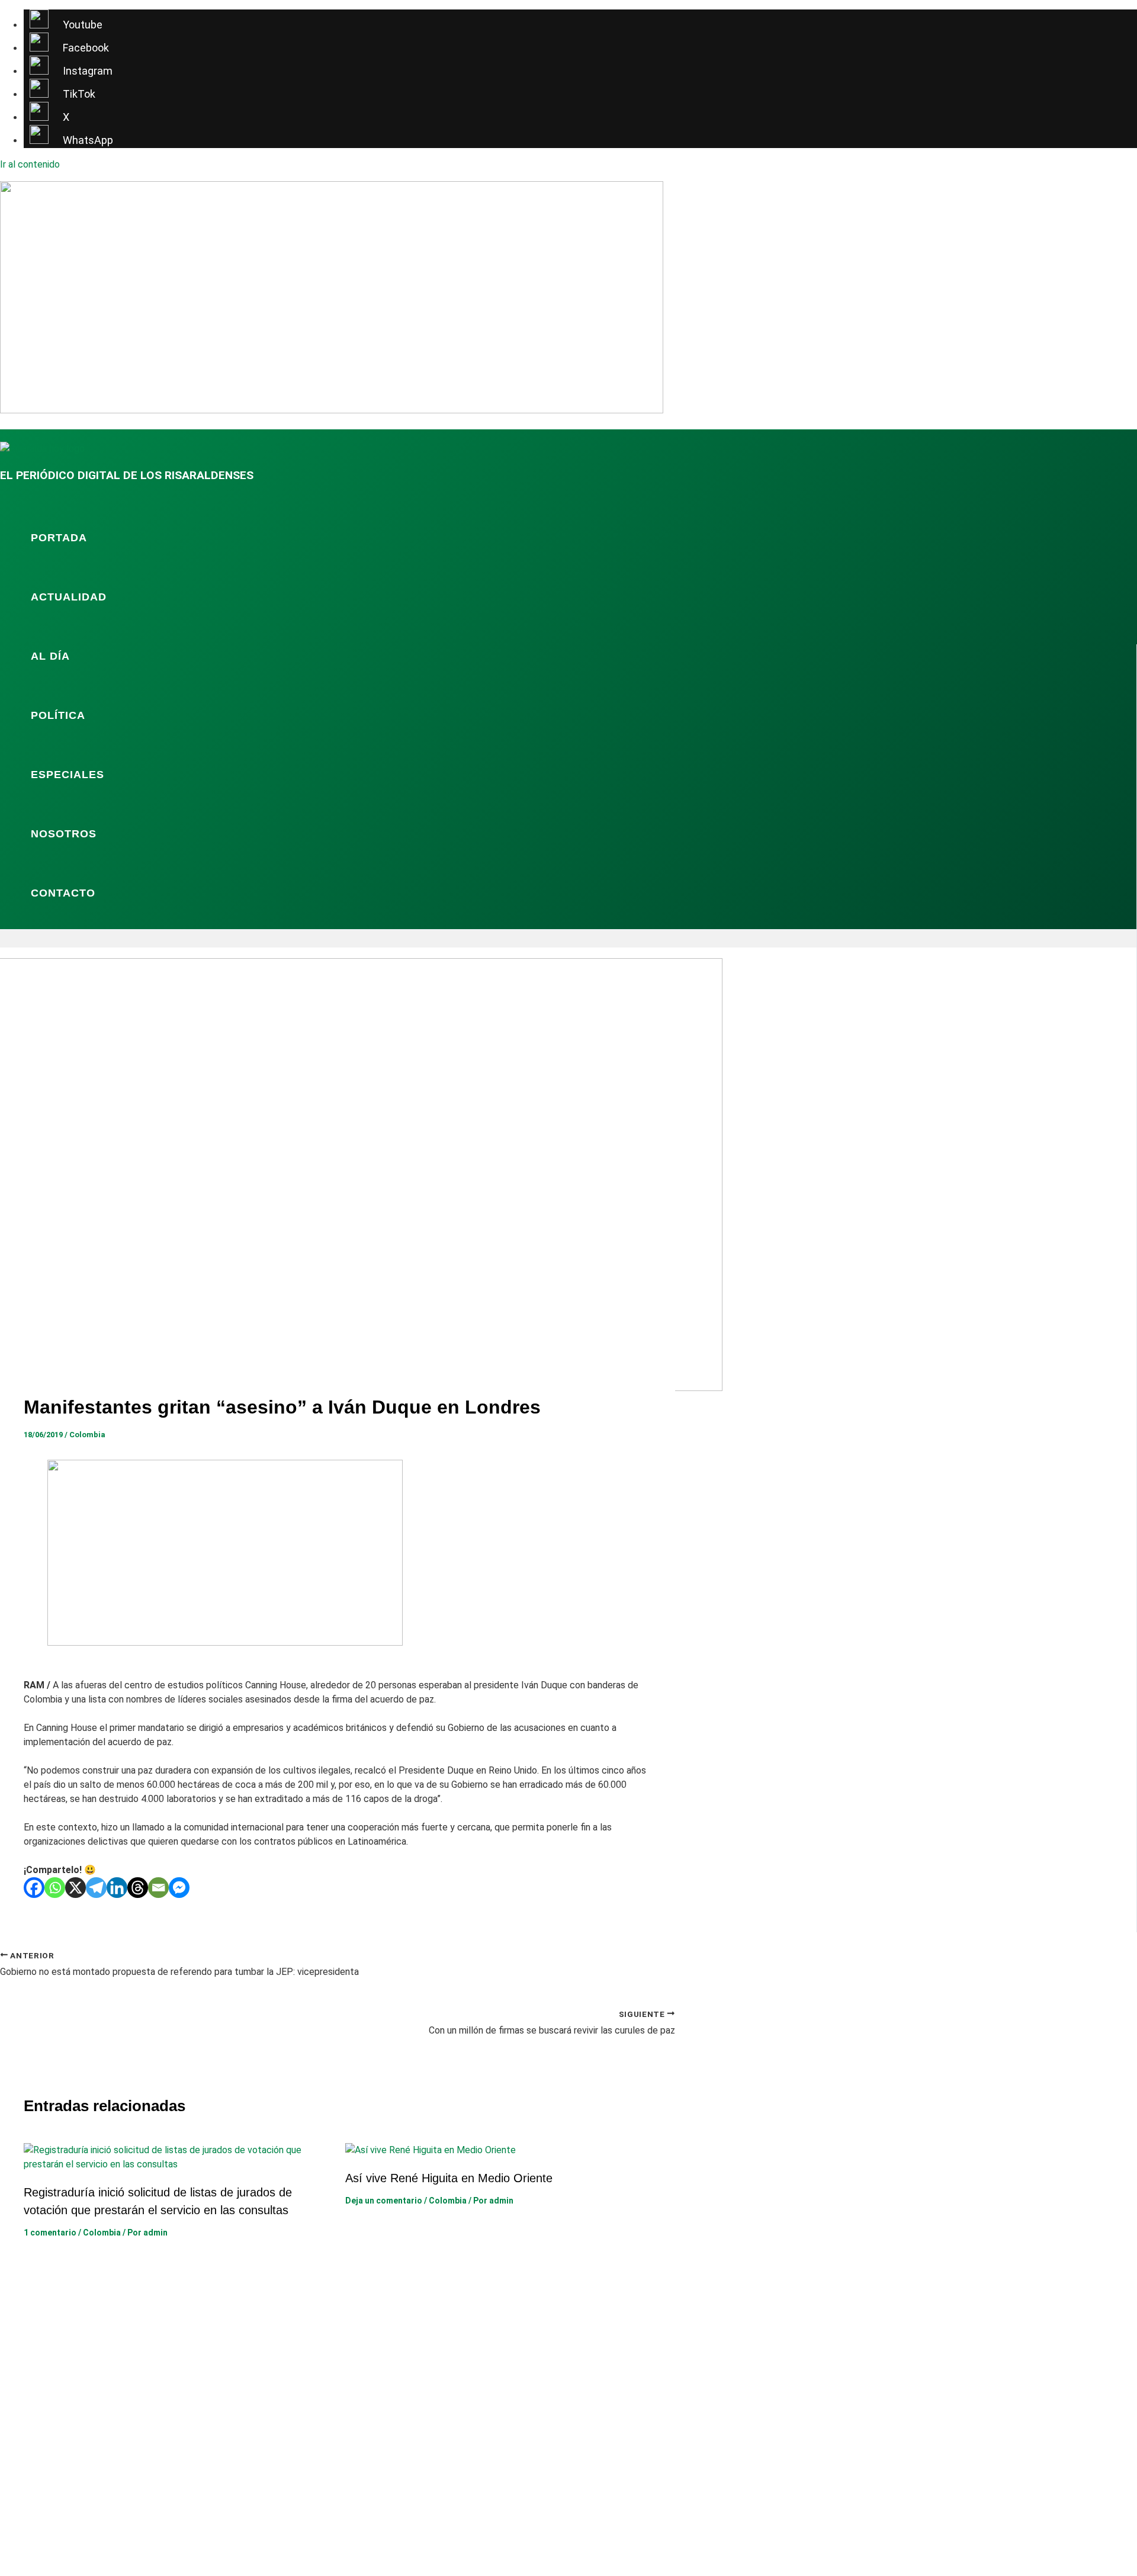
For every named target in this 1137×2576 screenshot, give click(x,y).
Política (58, 715)
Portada (59, 538)
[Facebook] (34, 1888)
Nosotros (64, 834)
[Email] (158, 1888)
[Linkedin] (117, 1888)
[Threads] (138, 1888)
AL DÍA (50, 656)
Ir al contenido (30, 164)
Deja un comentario (384, 2201)
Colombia (87, 1435)
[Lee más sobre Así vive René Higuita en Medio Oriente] (431, 2150)
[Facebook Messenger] (179, 1888)
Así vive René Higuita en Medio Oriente (449, 2178)
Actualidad (69, 597)
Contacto (63, 893)
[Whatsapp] (55, 1888)
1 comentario (50, 2233)
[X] (76, 1888)
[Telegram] (96, 1888)
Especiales (68, 775)
